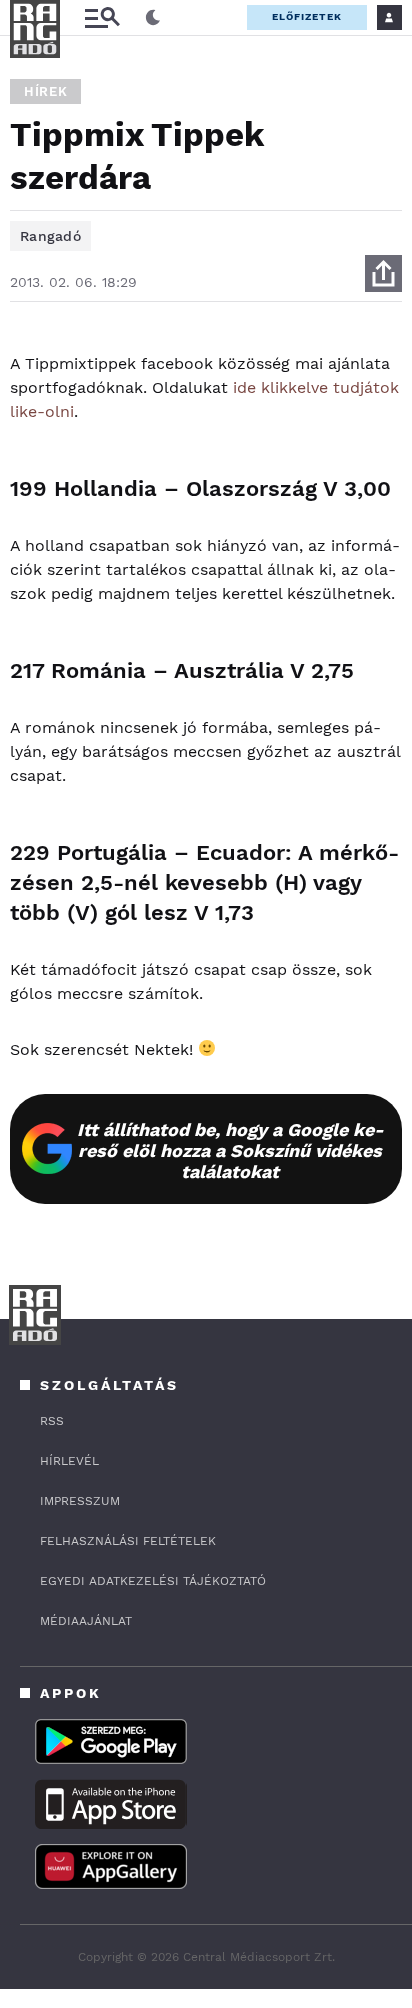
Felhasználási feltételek (128, 1541)
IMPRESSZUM (80, 1501)
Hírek (45, 91)
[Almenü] (102, 17)
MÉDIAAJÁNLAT (86, 1621)
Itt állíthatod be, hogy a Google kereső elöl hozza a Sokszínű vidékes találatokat (230, 1150)
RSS (52, 1421)
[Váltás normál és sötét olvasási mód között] (153, 18)
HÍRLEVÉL (69, 1461)
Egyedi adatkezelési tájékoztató (153, 1581)
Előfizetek (307, 16)
